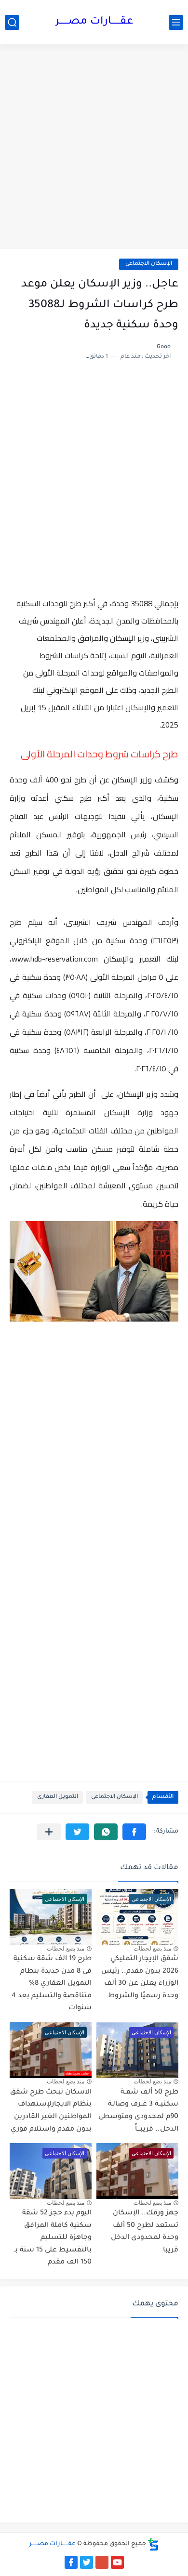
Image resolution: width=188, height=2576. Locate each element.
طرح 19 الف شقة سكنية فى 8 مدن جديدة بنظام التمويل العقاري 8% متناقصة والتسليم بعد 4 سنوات (52, 1984)
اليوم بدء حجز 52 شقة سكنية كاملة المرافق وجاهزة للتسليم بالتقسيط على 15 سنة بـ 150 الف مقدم (53, 2238)
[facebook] (71, 2562)
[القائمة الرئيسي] (176, 22)
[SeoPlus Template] (153, 2544)
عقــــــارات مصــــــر (94, 22)
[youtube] (117, 2562)
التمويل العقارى (58, 1797)
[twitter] (87, 2562)
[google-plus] (102, 2562)
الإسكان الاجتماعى (149, 264)
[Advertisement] (94, 148)
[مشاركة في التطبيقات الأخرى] (49, 1832)
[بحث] (12, 22)
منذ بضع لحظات (152, 1949)
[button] (134, 1832)
